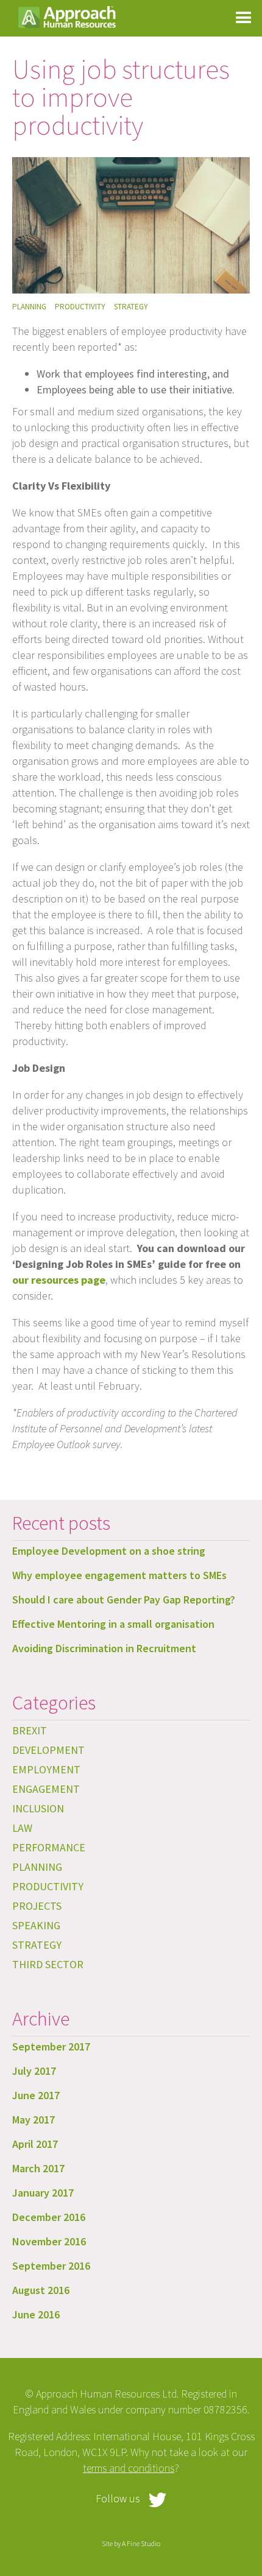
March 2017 (38, 2168)
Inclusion (38, 1808)
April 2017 (35, 2144)
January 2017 (43, 2193)
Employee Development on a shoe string (109, 1551)
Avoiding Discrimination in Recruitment (104, 1648)
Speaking (36, 1925)
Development (48, 1750)
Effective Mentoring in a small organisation (113, 1624)
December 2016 (49, 2217)
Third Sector (48, 1964)
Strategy (131, 307)
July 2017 (34, 2071)
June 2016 (36, 2314)
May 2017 (34, 2120)
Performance (49, 1847)
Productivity (80, 307)
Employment (46, 1769)
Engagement (46, 1789)
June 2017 (36, 2095)
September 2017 (51, 2046)
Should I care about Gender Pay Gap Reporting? (124, 1599)
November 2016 (49, 2241)
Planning (29, 307)
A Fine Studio (141, 2543)
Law (22, 1828)
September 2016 (51, 2266)
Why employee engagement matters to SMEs (119, 1575)
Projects (37, 1906)
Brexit (30, 1730)
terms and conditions (129, 2468)
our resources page (59, 1280)
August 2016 (41, 2290)
